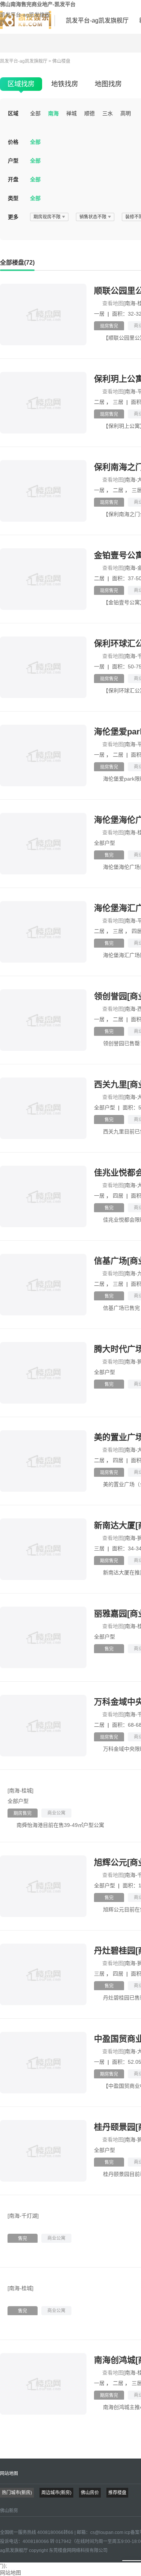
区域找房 (21, 84)
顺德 (89, 113)
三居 (119, 402)
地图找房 (108, 84)
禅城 (71, 113)
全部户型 (105, 843)
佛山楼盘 (61, 61)
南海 (53, 113)
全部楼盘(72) (17, 263)
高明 (126, 113)
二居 (100, 402)
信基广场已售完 (121, 1308)
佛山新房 (9, 2511)
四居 (119, 1196)
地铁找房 (65, 84)
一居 (100, 314)
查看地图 (113, 303)
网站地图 (9, 2474)
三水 (108, 113)
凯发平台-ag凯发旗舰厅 (25, 18)
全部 (35, 113)
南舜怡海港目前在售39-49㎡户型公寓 (60, 1825)
